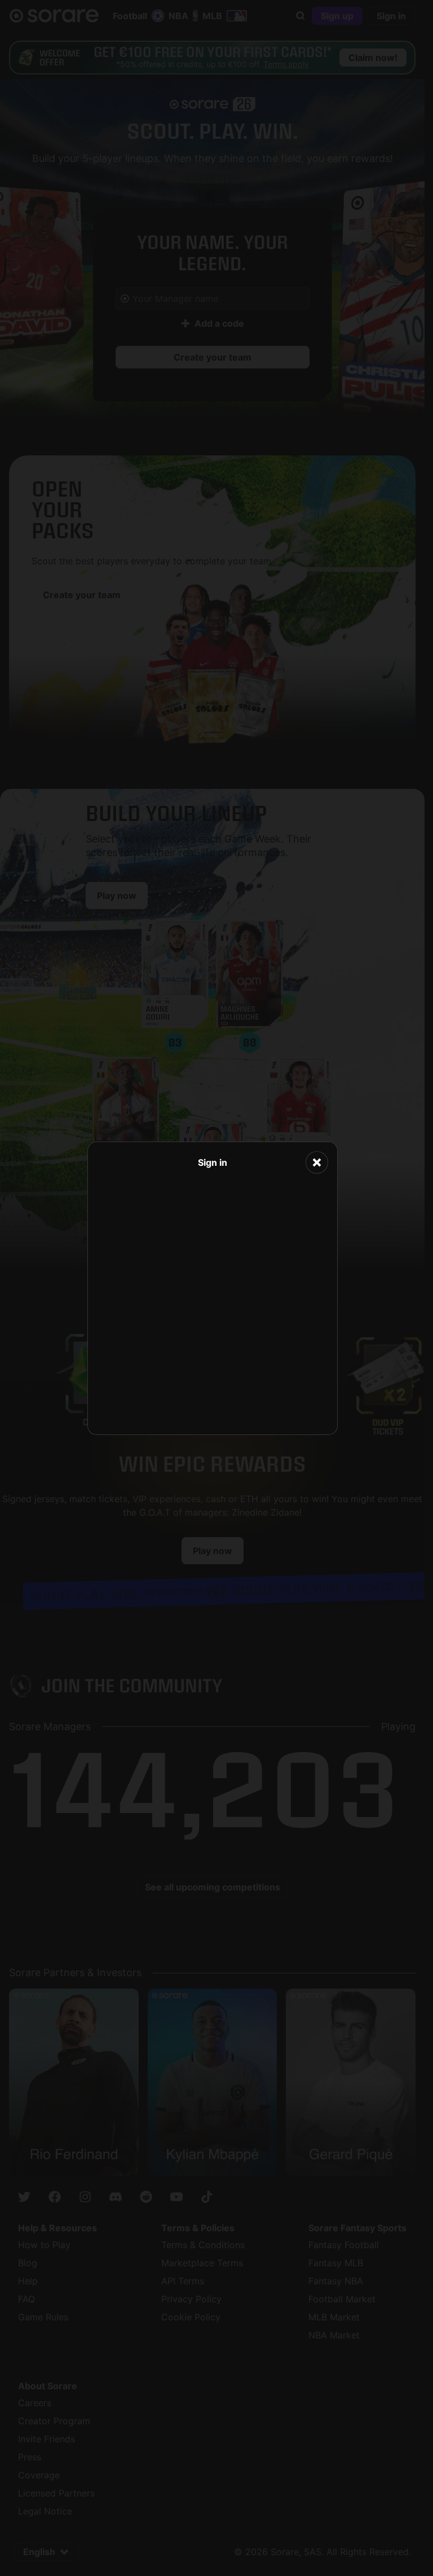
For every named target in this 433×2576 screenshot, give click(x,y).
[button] (317, 1162)
